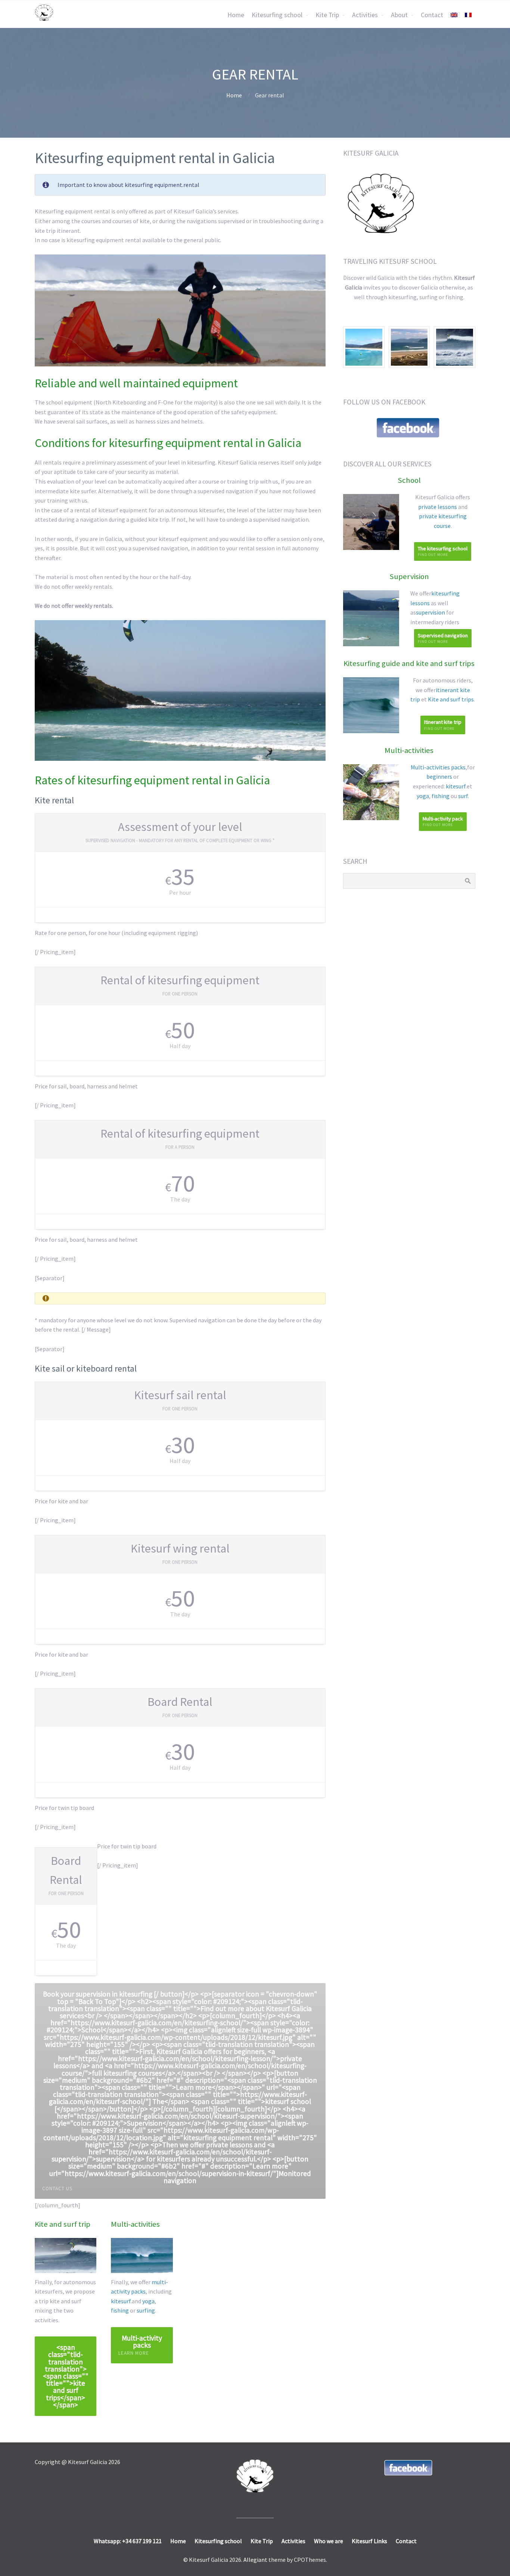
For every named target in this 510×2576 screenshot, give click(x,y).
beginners (439, 776)
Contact (432, 15)
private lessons (438, 507)
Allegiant (255, 2560)
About (399, 15)
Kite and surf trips (451, 699)
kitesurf (121, 2301)
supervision (430, 612)
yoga (148, 2301)
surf (463, 796)
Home (236, 15)
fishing (120, 2310)
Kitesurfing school (277, 15)
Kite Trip (327, 15)
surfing (146, 2310)
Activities (365, 15)
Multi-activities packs (438, 767)
